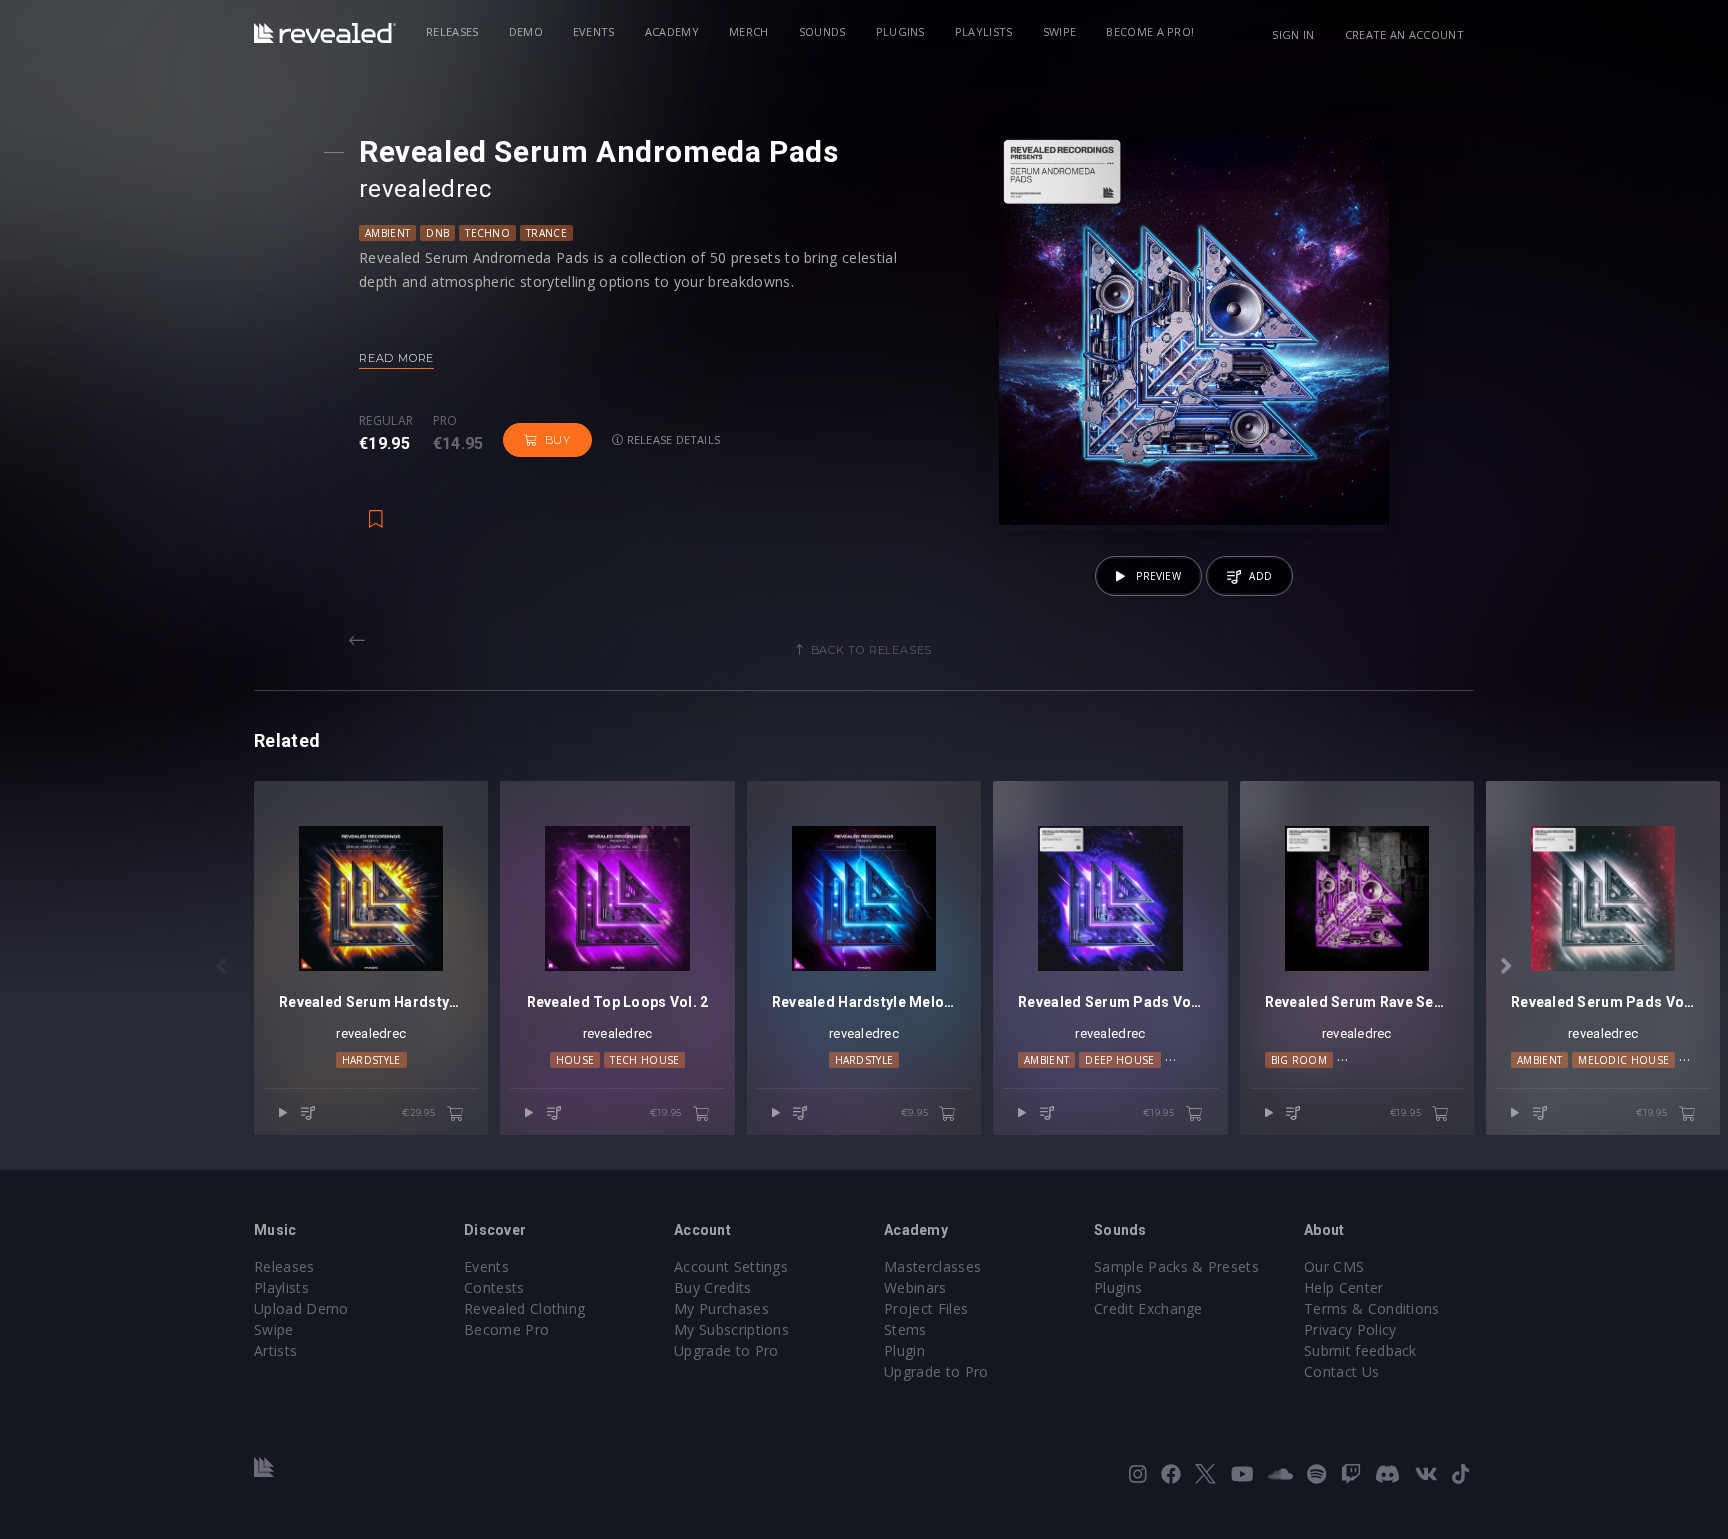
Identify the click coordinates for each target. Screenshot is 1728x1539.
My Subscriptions (731, 1329)
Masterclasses (932, 1266)
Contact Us (1341, 1371)
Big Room (1299, 1060)
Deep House (1119, 1060)
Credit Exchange (1148, 1308)
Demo (526, 31)
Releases (452, 31)
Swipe (1060, 31)
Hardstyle (371, 1060)
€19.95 (667, 1112)
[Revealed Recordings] (325, 33)
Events (594, 31)
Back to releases (872, 650)
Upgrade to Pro (726, 1350)
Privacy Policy (1350, 1329)
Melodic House (1623, 1060)
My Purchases (721, 1308)
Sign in (1293, 34)
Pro (445, 421)
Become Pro (506, 1329)
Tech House (644, 1060)
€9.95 (916, 1112)
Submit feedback (1360, 1350)
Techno (487, 233)
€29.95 (420, 1112)
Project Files (926, 1308)
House (575, 1060)
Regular (386, 421)
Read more (396, 358)
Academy (672, 31)
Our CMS (1334, 1266)
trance (546, 233)
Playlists (984, 31)
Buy (558, 440)
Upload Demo (301, 1308)
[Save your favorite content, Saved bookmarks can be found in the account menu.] (376, 509)
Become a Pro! (1150, 31)
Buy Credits (713, 1287)
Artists (275, 1350)
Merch (749, 31)
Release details (672, 439)
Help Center (1344, 1287)
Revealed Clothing (524, 1308)
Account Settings (731, 1266)
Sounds (822, 31)
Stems (905, 1329)
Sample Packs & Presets (1176, 1266)
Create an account (1404, 34)
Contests (494, 1287)
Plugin (904, 1350)
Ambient (387, 233)
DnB (437, 233)
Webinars (915, 1287)
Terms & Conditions (1372, 1308)
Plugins (900, 31)
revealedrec (371, 1033)
